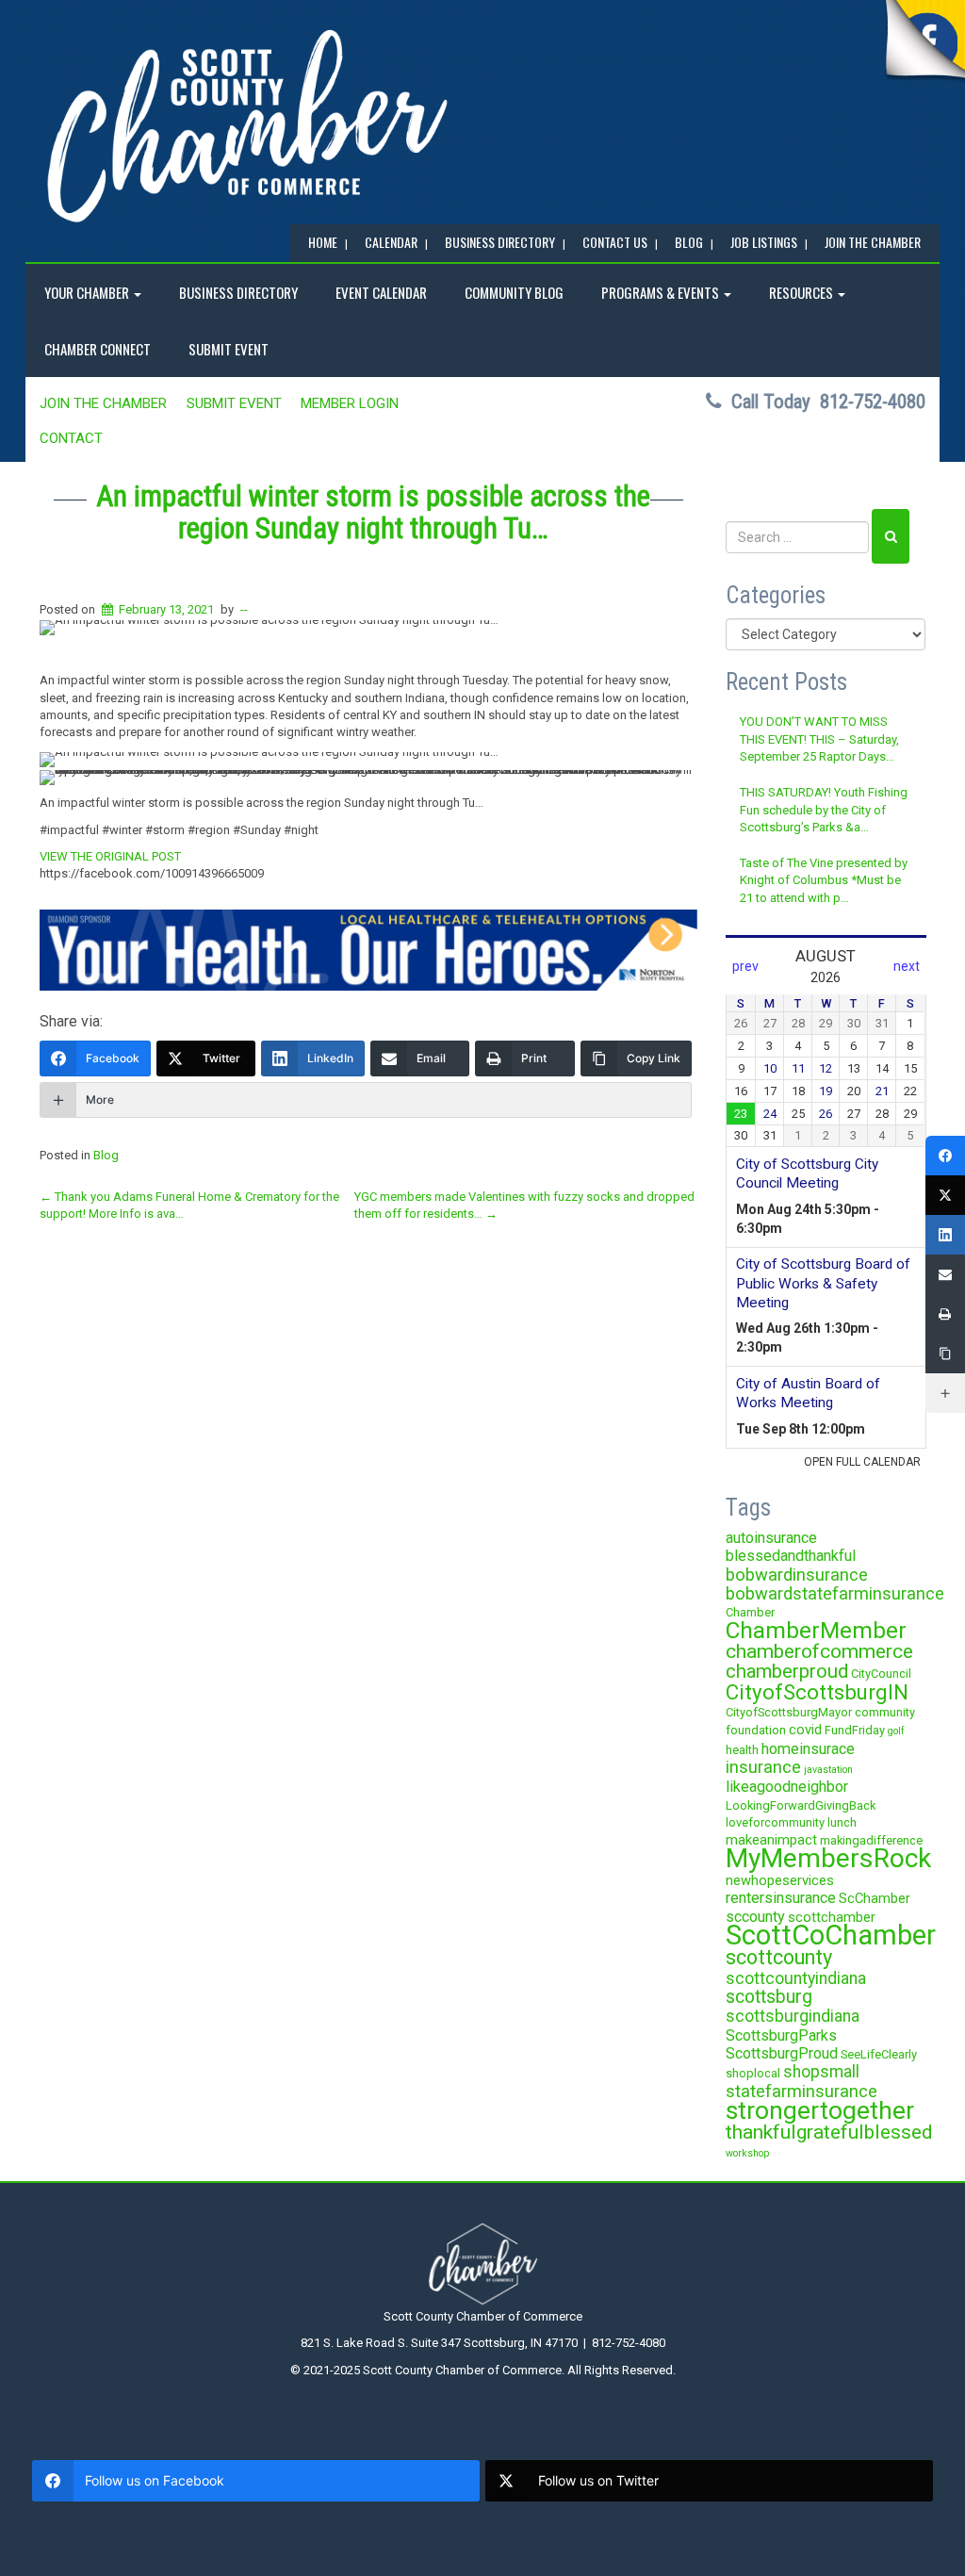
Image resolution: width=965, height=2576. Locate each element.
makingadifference (871, 1840)
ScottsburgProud (782, 2053)
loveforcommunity (775, 1822)
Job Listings (764, 242)
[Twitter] (945, 1195)
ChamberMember (816, 1630)
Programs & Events (662, 292)
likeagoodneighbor (787, 1787)
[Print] (945, 1314)
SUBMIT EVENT (229, 349)
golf (896, 1731)
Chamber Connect (98, 349)
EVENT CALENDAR (381, 292)
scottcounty (779, 1957)
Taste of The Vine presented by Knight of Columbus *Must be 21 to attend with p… (824, 880)
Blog (106, 1155)
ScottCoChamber (831, 1935)
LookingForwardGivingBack (801, 1805)
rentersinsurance (781, 1898)
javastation (828, 1770)
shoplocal (753, 2073)
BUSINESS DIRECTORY (500, 242)
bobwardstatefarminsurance (835, 1593)
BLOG (689, 242)
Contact (71, 438)
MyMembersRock (828, 1858)
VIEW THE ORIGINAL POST (110, 856)
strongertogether (820, 2110)
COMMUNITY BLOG (514, 292)
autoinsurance (771, 1538)
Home (323, 242)
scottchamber (832, 1917)
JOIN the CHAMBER (873, 242)
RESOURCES (802, 292)
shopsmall (821, 2072)
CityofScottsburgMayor (789, 1712)
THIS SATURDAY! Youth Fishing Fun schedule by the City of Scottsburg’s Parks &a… (824, 810)
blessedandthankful (791, 1556)
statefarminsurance (801, 2091)
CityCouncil (881, 1674)
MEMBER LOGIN (350, 403)
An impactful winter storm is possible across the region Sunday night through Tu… (373, 512)
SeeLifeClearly (879, 2054)
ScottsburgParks (781, 2035)
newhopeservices (780, 1880)
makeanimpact (771, 1840)
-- (244, 609)
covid (805, 1730)
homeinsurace (808, 1749)
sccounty (755, 1917)
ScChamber (875, 1898)
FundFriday (855, 1730)
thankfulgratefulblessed (829, 2132)
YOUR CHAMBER (88, 292)
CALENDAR (391, 242)
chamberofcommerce (819, 1651)
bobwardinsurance (797, 1575)
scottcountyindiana (796, 1978)
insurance (763, 1767)
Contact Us (615, 242)
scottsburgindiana (793, 2016)
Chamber (750, 1612)
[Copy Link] (945, 1354)
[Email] (945, 1274)
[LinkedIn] (945, 1235)
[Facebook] (945, 1156)
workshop (747, 2153)
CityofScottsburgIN (817, 1692)
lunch (842, 1822)
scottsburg (769, 1997)
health (742, 1750)
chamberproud (787, 1671)
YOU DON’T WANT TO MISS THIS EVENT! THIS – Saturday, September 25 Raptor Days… (819, 739)
